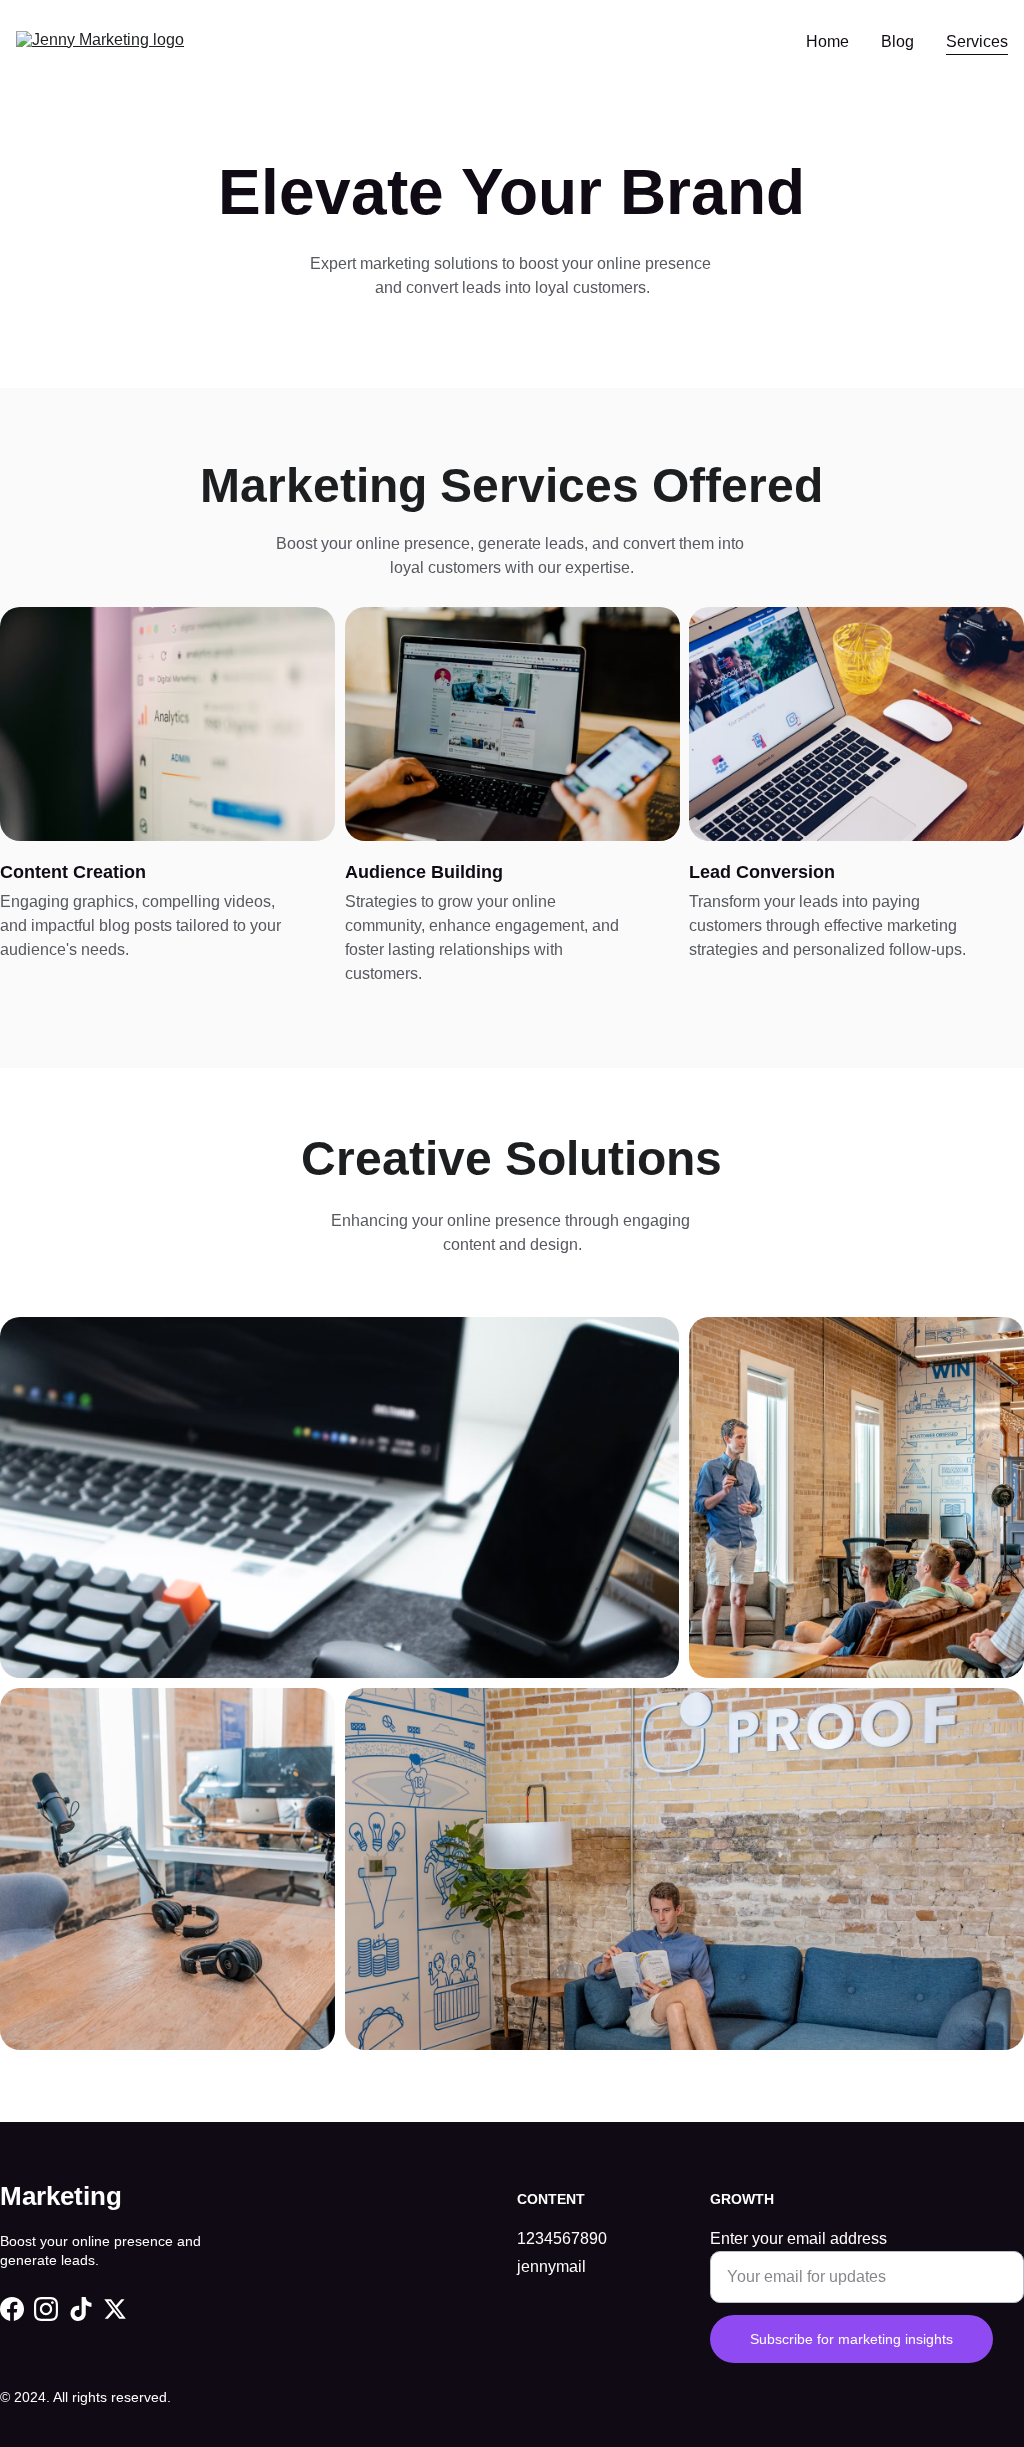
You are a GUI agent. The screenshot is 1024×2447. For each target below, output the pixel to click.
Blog (897, 41)
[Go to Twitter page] (115, 2310)
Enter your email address (798, 2238)
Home (827, 41)
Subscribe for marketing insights (851, 2339)
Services (977, 41)
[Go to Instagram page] (46, 2310)
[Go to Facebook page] (12, 2310)
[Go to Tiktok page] (81, 2310)
